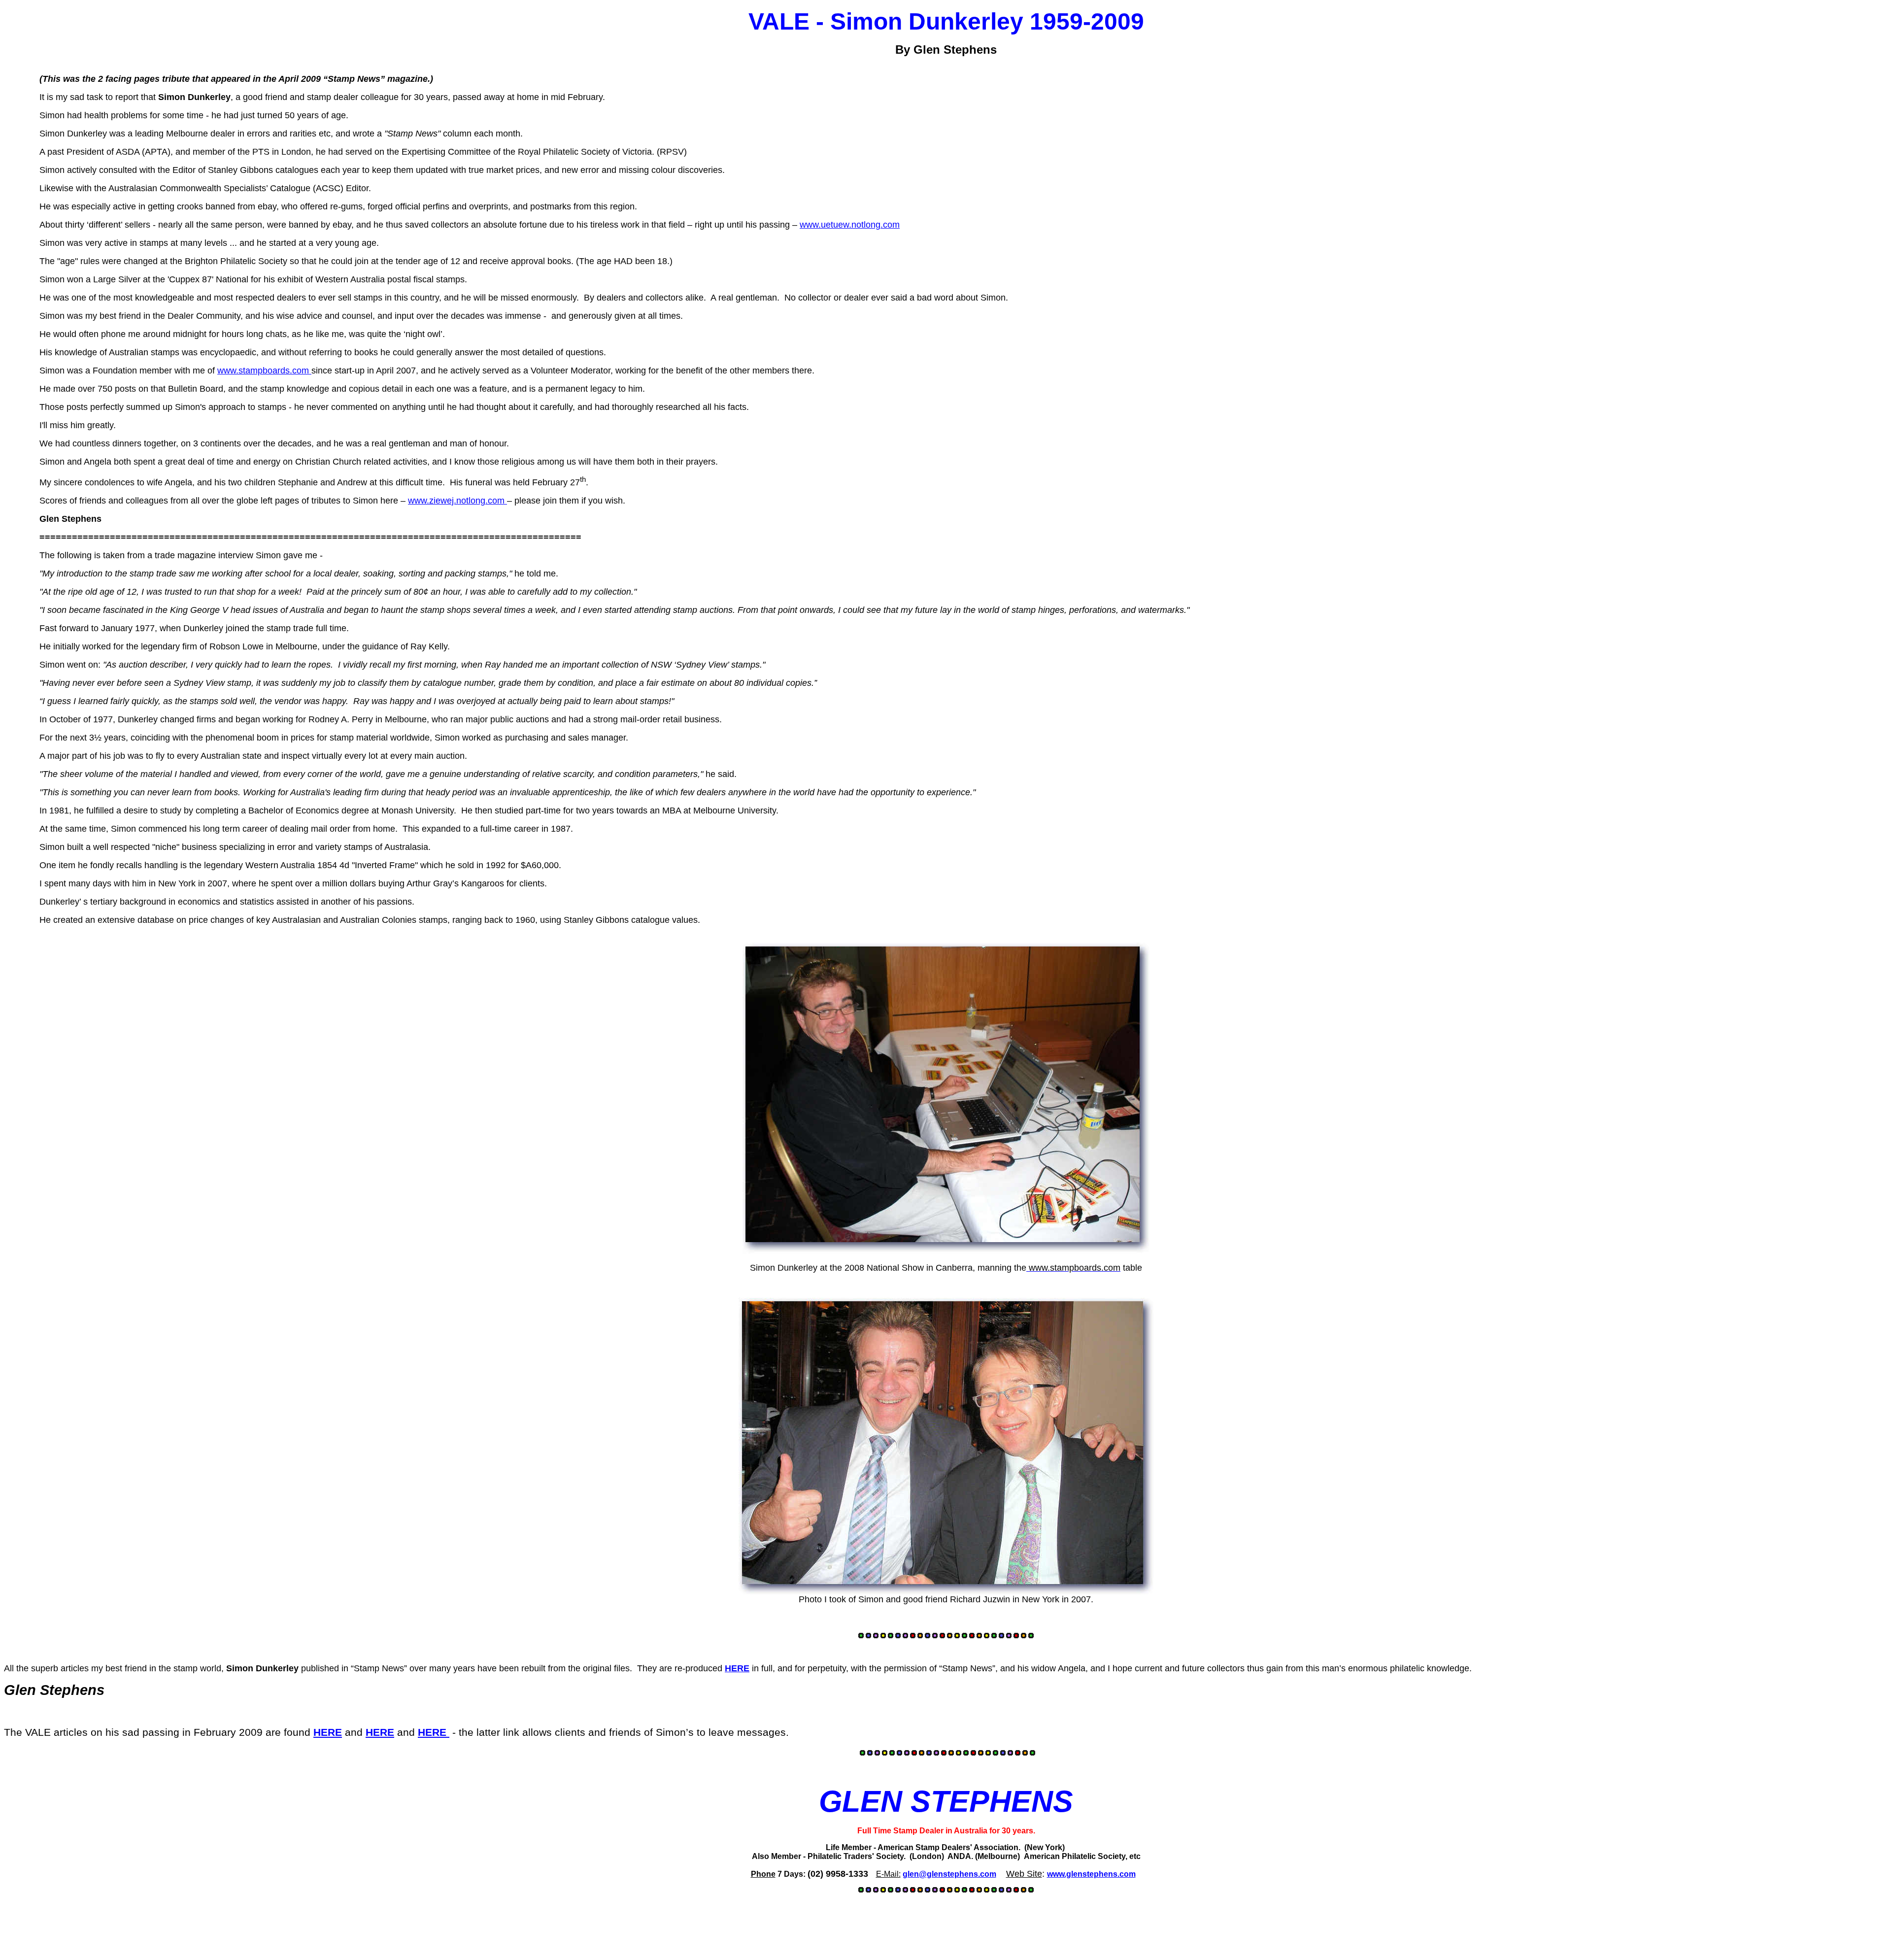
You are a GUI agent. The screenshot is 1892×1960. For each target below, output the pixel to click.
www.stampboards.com (264, 371)
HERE (737, 1668)
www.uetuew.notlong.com (850, 225)
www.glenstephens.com (1091, 1874)
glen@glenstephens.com (949, 1874)
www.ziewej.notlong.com (457, 501)
